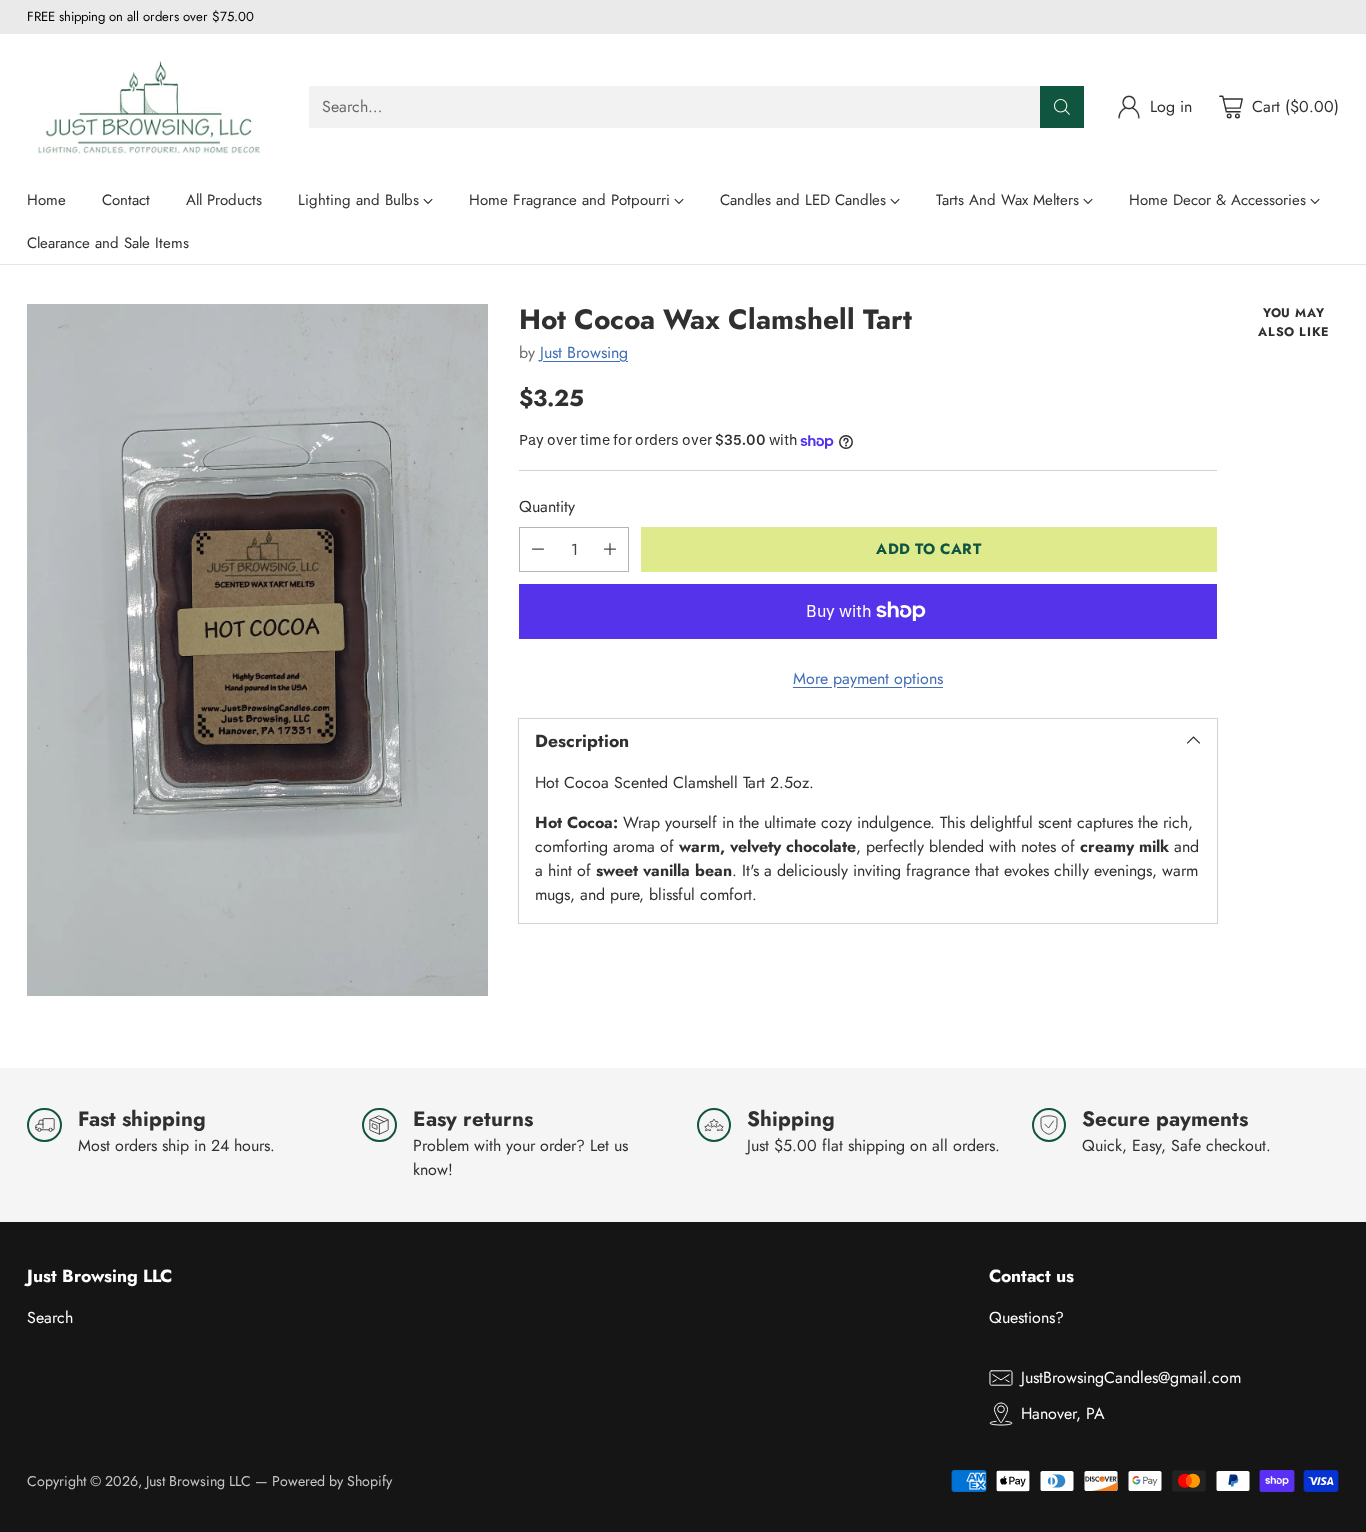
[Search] (1062, 107)
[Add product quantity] (610, 549)
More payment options (868, 678)
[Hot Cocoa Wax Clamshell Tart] (257, 650)
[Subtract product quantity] (538, 549)
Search (50, 1317)
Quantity (547, 506)
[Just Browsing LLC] (152, 106)
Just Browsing (584, 352)
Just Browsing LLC (198, 1481)
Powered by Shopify (332, 1481)
